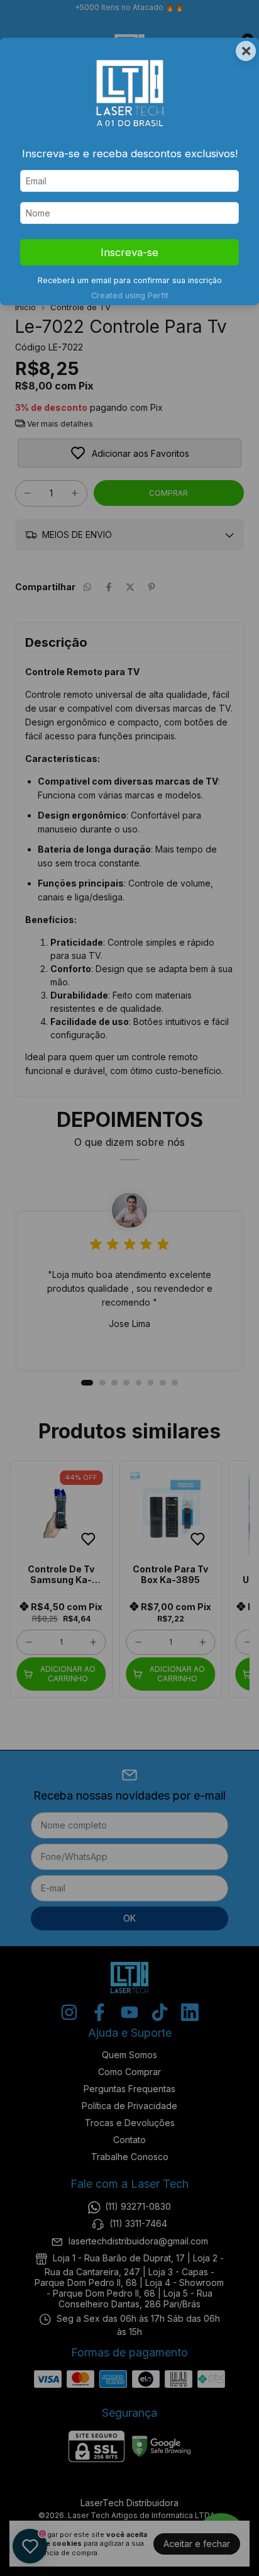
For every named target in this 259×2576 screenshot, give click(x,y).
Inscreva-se (129, 252)
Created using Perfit (130, 295)
